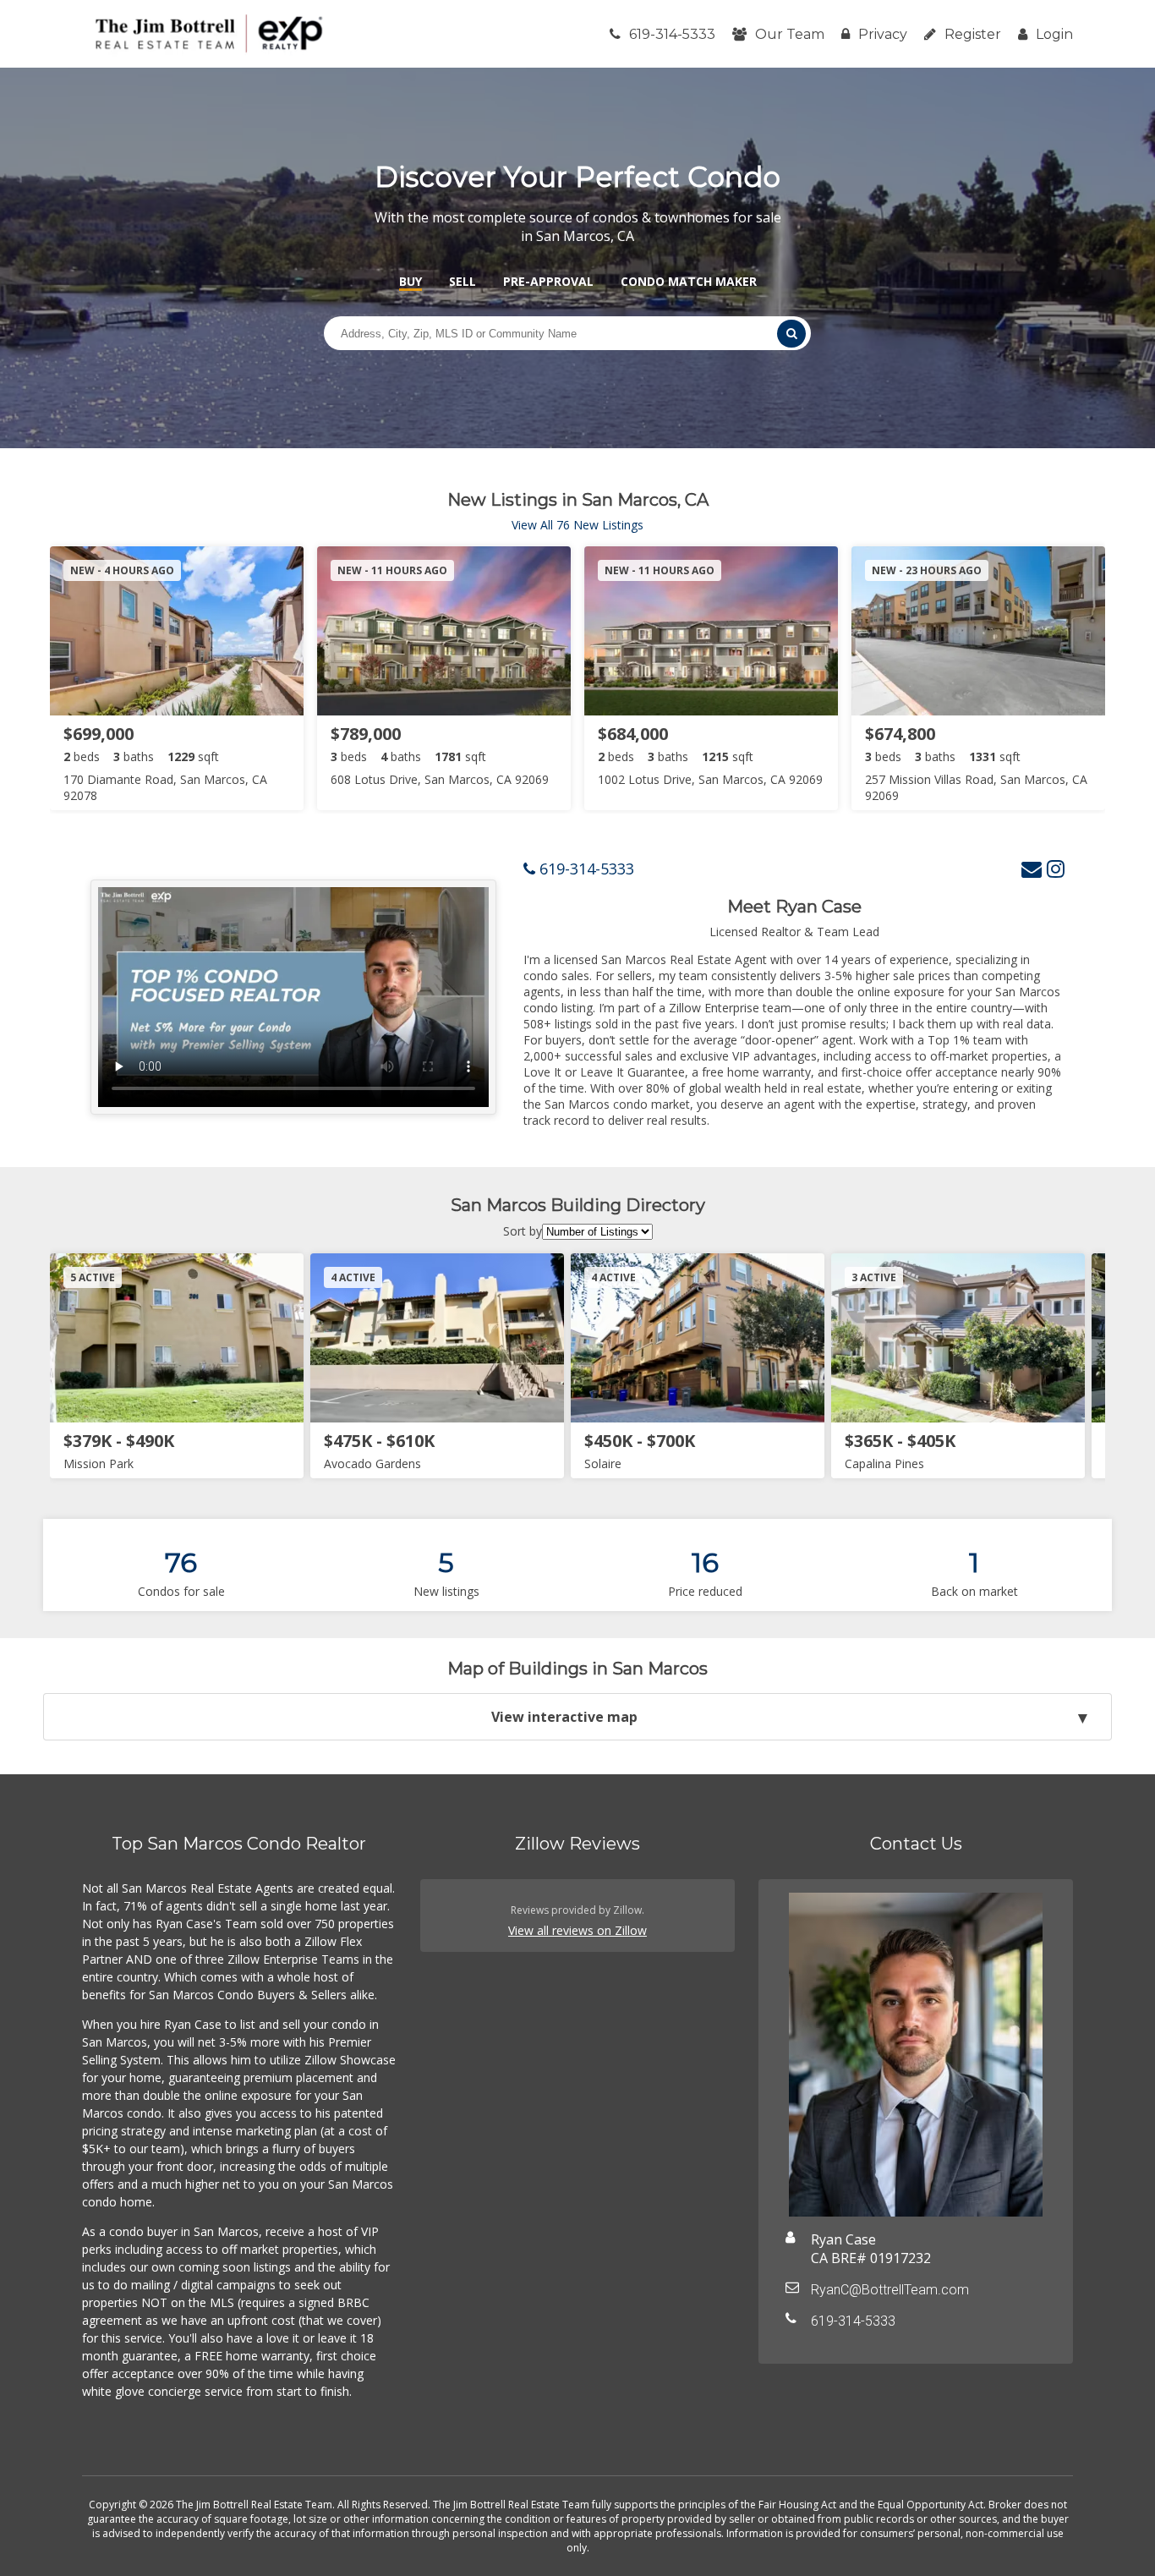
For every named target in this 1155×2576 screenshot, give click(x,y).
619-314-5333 (672, 34)
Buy (411, 281)
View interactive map (564, 1717)
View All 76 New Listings (577, 525)
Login (1054, 34)
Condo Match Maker (689, 281)
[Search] (791, 334)
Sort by (523, 1231)
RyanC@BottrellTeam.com (890, 2290)
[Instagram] (1056, 868)
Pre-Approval (548, 281)
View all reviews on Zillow (577, 1930)
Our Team (790, 34)
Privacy (883, 34)
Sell (463, 281)
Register (973, 34)
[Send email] (1032, 868)
